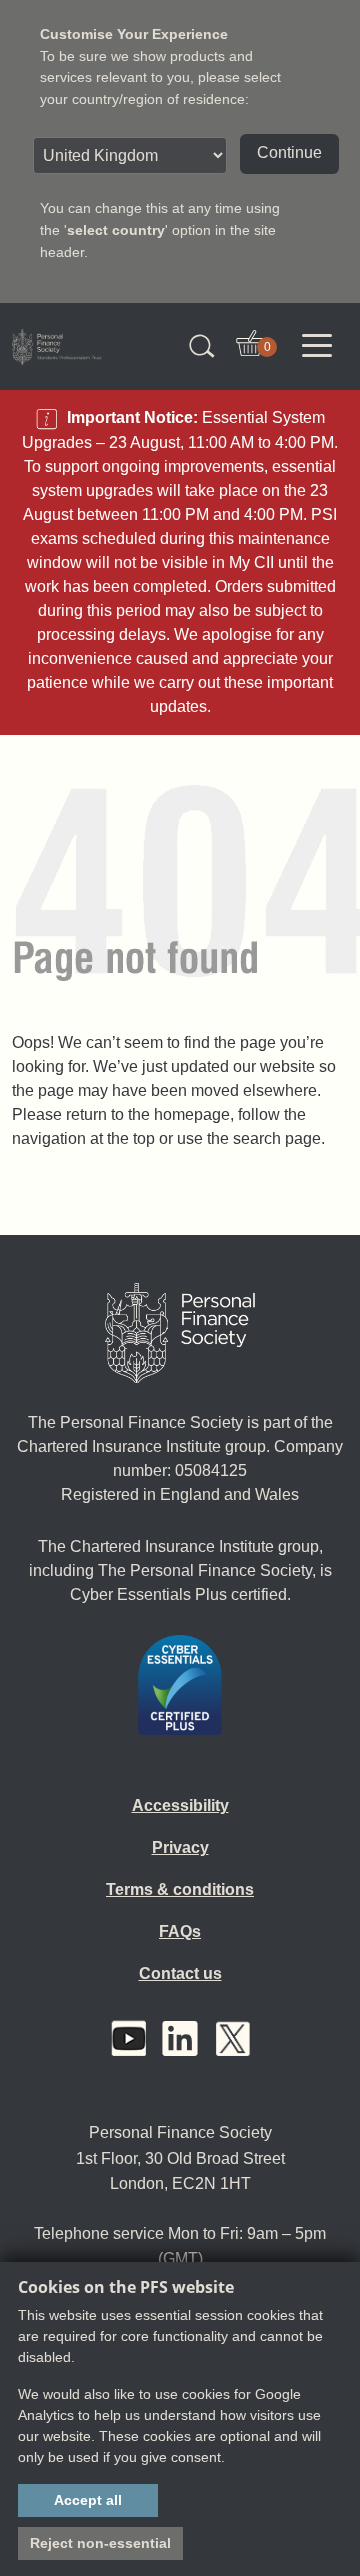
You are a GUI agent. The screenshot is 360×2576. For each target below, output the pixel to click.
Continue (289, 152)
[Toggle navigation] (317, 346)
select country (116, 230)
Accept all (88, 2500)
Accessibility (180, 1805)
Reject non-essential (100, 2543)
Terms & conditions (180, 1889)
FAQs (180, 1931)
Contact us (180, 1973)
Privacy (180, 1847)
